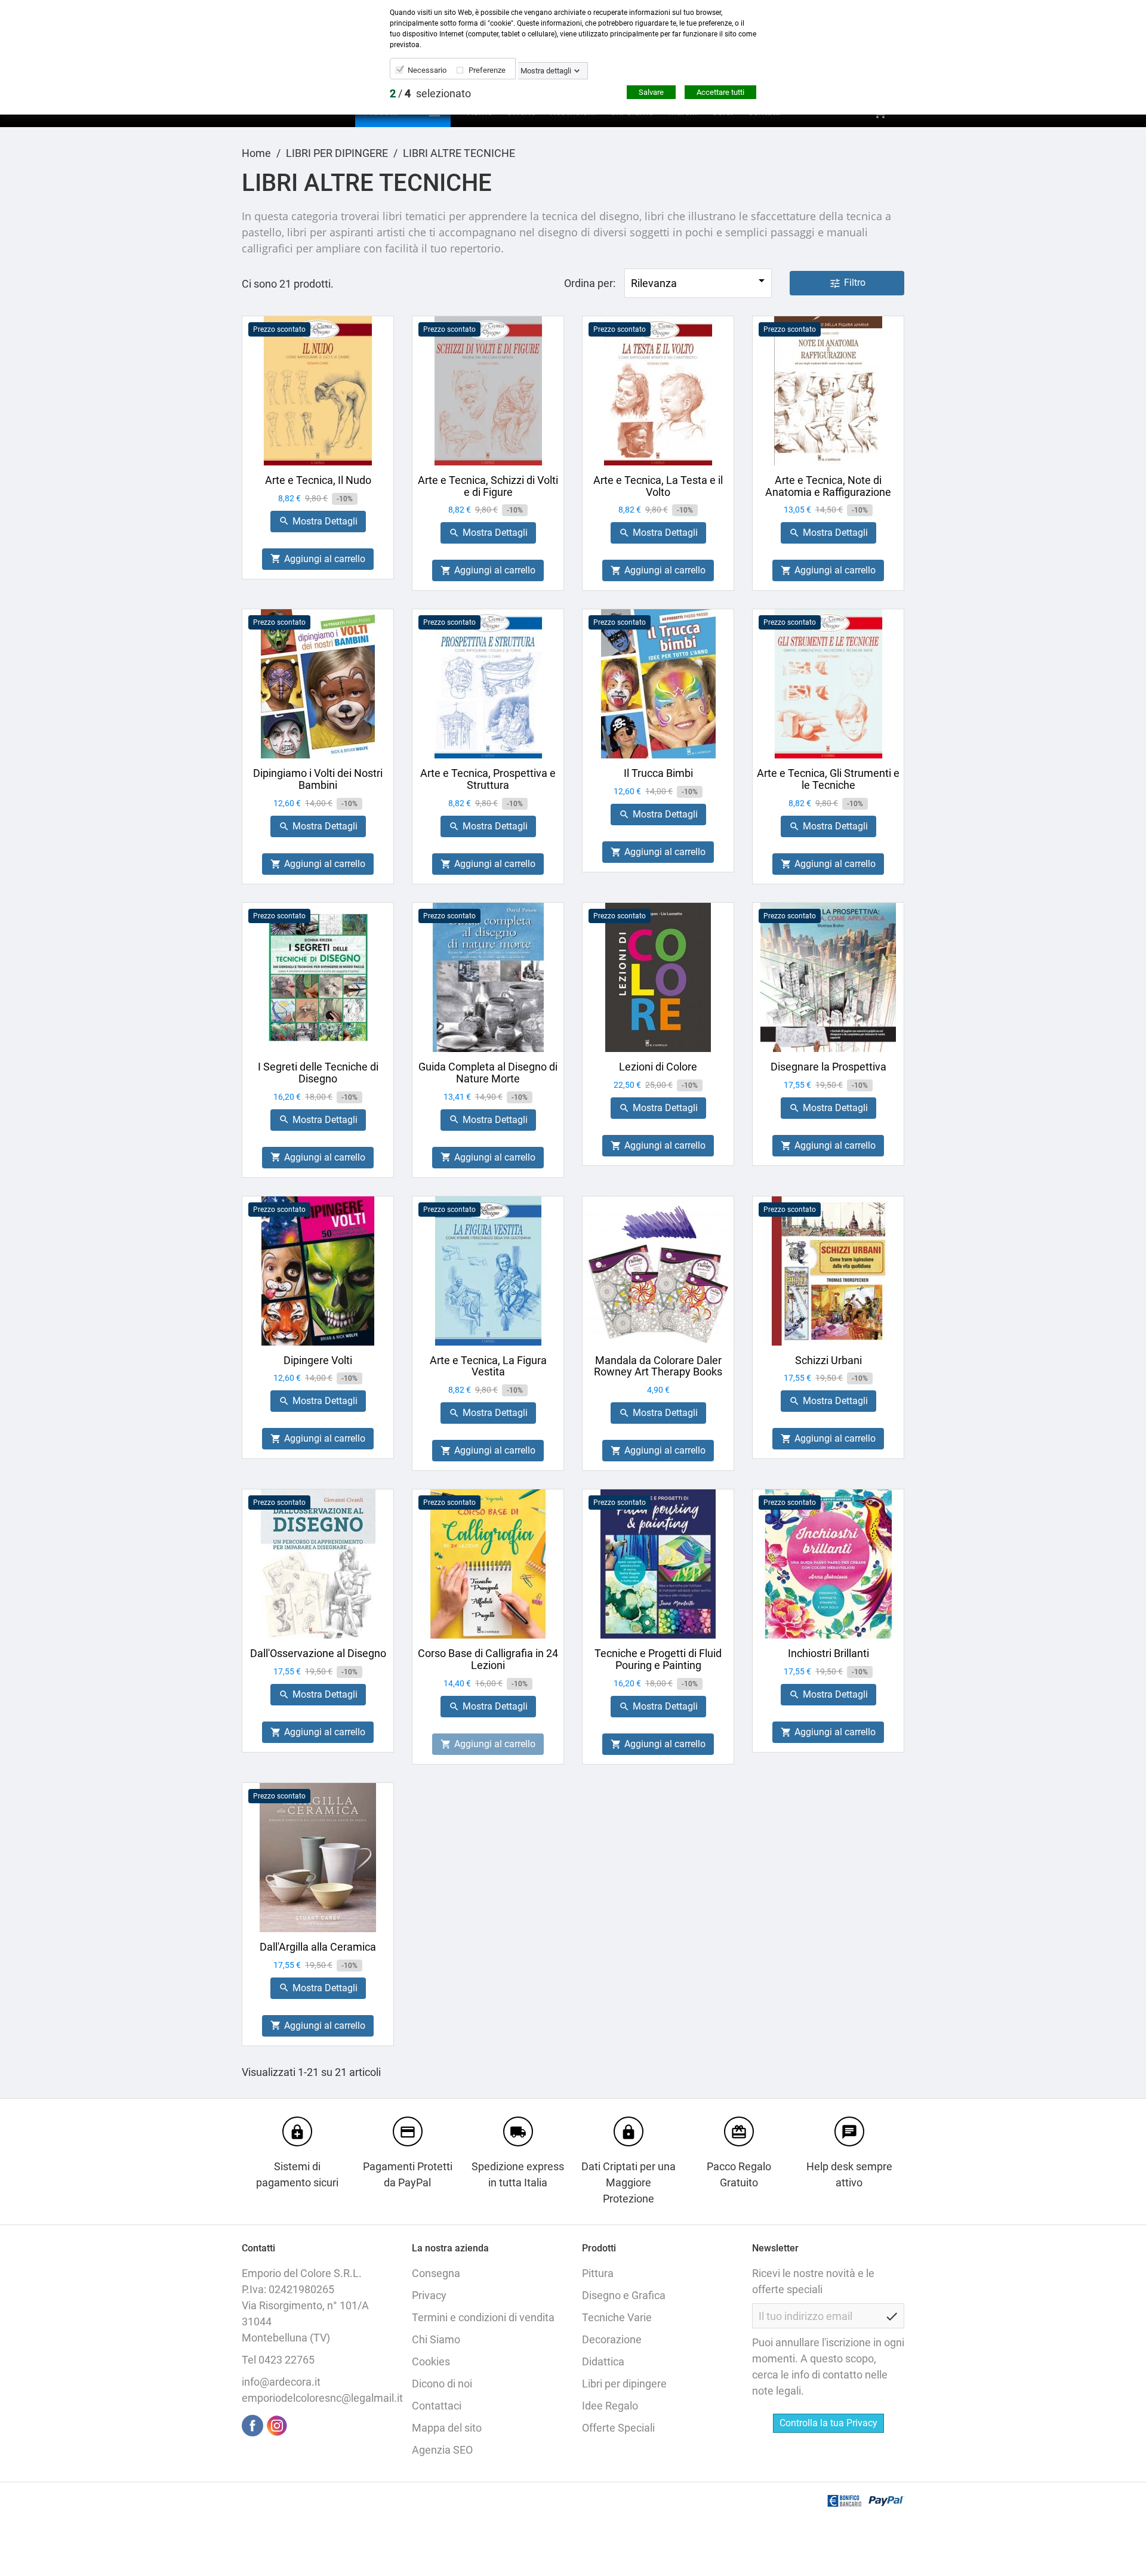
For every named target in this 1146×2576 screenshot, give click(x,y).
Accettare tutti (720, 92)
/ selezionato (430, 93)
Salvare (651, 92)
